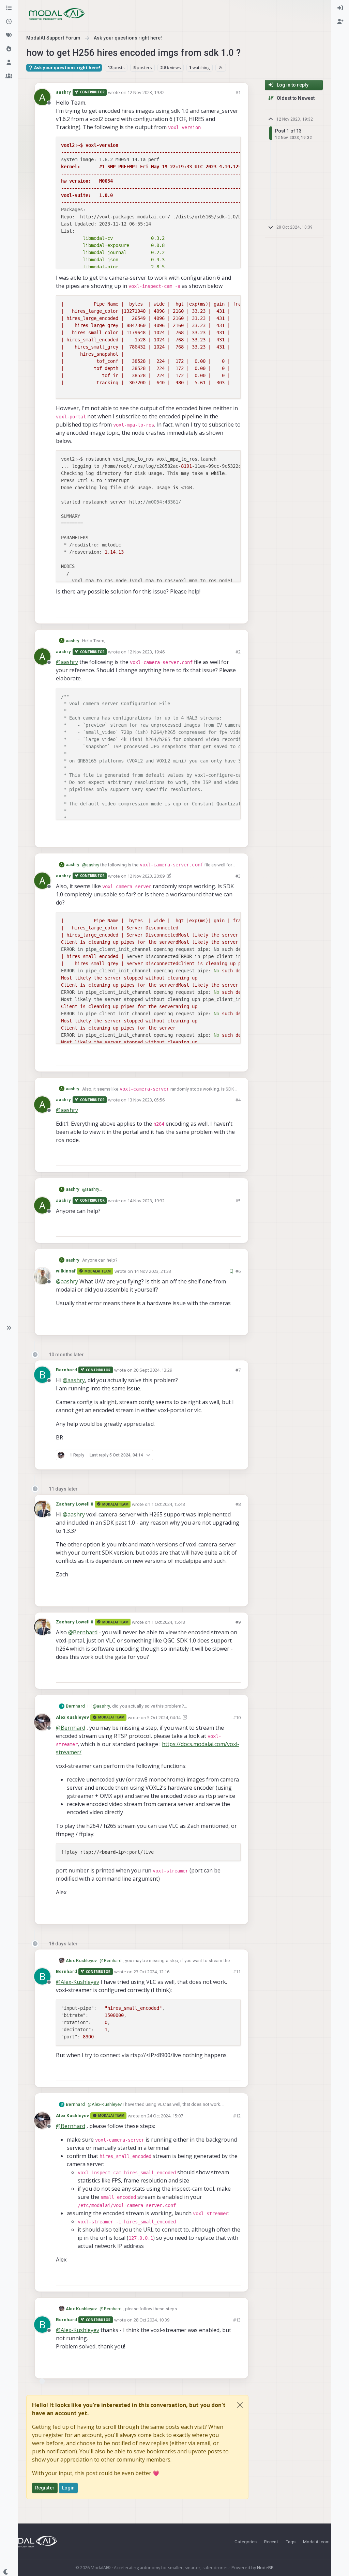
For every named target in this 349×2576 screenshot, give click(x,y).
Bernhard (66, 1370)
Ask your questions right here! (67, 68)
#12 (237, 2116)
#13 (237, 2320)
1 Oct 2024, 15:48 (168, 1504)
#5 (238, 1201)
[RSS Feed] (221, 67)
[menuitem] (340, 8)
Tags (291, 2542)
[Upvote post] (211, 609)
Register (45, 2488)
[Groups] (9, 76)
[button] (9, 1328)
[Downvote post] (235, 609)
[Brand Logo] (57, 14)
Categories (246, 2542)
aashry (64, 92)
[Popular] (9, 49)
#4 (238, 1100)
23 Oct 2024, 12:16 (151, 1972)
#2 (238, 652)
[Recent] (9, 22)
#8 (238, 1504)
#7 (238, 1370)
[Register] (340, 22)
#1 (238, 92)
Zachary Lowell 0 (75, 1504)
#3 (238, 876)
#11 (237, 1972)
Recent (271, 2542)
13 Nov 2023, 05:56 (146, 1100)
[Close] (240, 2405)
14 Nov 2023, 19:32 (146, 1201)
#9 (238, 1622)
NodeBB (265, 2568)
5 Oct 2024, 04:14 (164, 1717)
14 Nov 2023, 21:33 (153, 1271)
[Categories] (9, 8)
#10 (237, 1717)
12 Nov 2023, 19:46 (146, 652)
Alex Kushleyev (72, 1717)
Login (69, 2488)
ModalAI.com (316, 2542)
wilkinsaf (66, 1271)
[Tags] (9, 35)
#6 (238, 1271)
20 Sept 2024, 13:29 (153, 1370)
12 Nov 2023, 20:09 (146, 876)
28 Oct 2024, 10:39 (151, 2320)
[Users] (9, 63)
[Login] (340, 8)
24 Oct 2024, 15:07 (165, 2116)
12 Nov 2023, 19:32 (146, 92)
